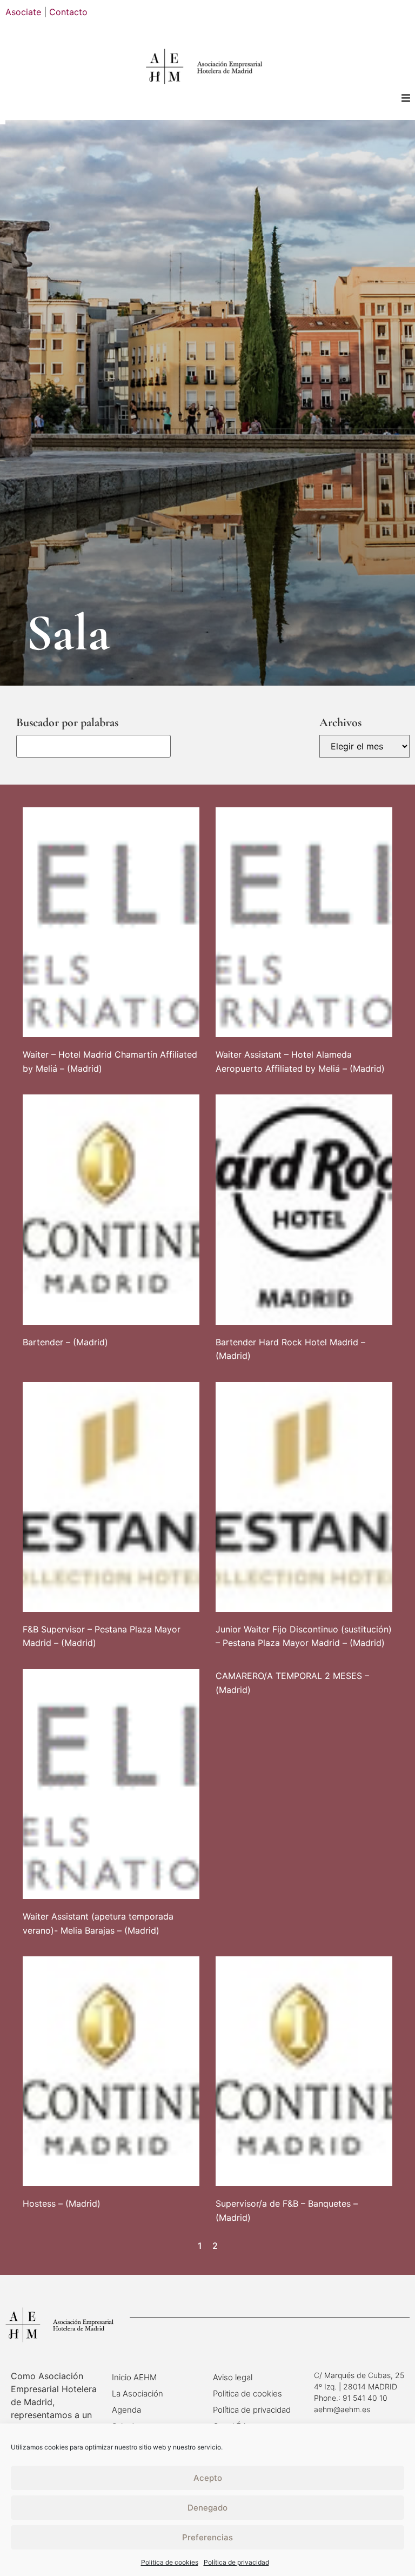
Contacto (68, 12)
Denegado (207, 2508)
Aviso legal (233, 2377)
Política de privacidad (236, 2562)
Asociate (23, 12)
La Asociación (138, 2394)
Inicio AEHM (134, 2377)
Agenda (126, 2410)
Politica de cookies (170, 2562)
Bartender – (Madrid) (65, 1342)
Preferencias (207, 2537)
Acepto (208, 2478)
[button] (406, 98)
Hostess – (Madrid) (62, 2203)
